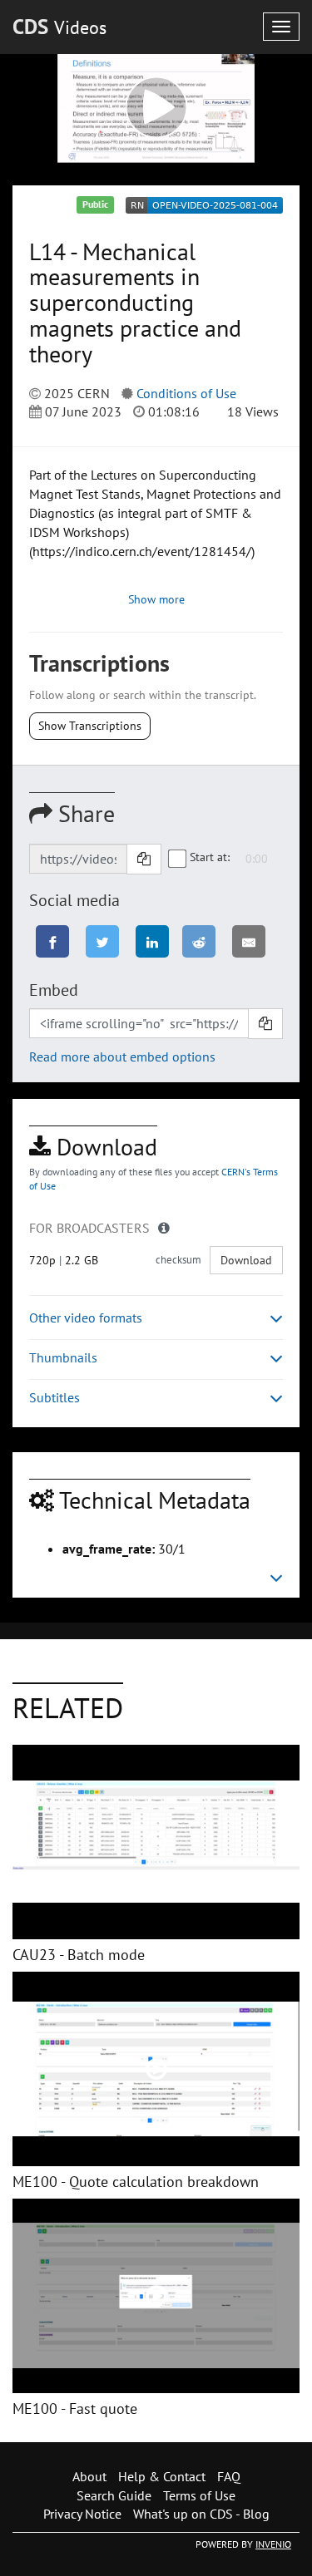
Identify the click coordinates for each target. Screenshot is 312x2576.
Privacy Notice (82, 2514)
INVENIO (273, 2544)
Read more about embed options (122, 1057)
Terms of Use (199, 2495)
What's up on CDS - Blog (201, 2514)
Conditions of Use (186, 393)
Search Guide (114, 2495)
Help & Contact (162, 2476)
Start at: (210, 857)
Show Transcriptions (90, 726)
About (89, 2476)
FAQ (229, 2476)
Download (246, 1260)
